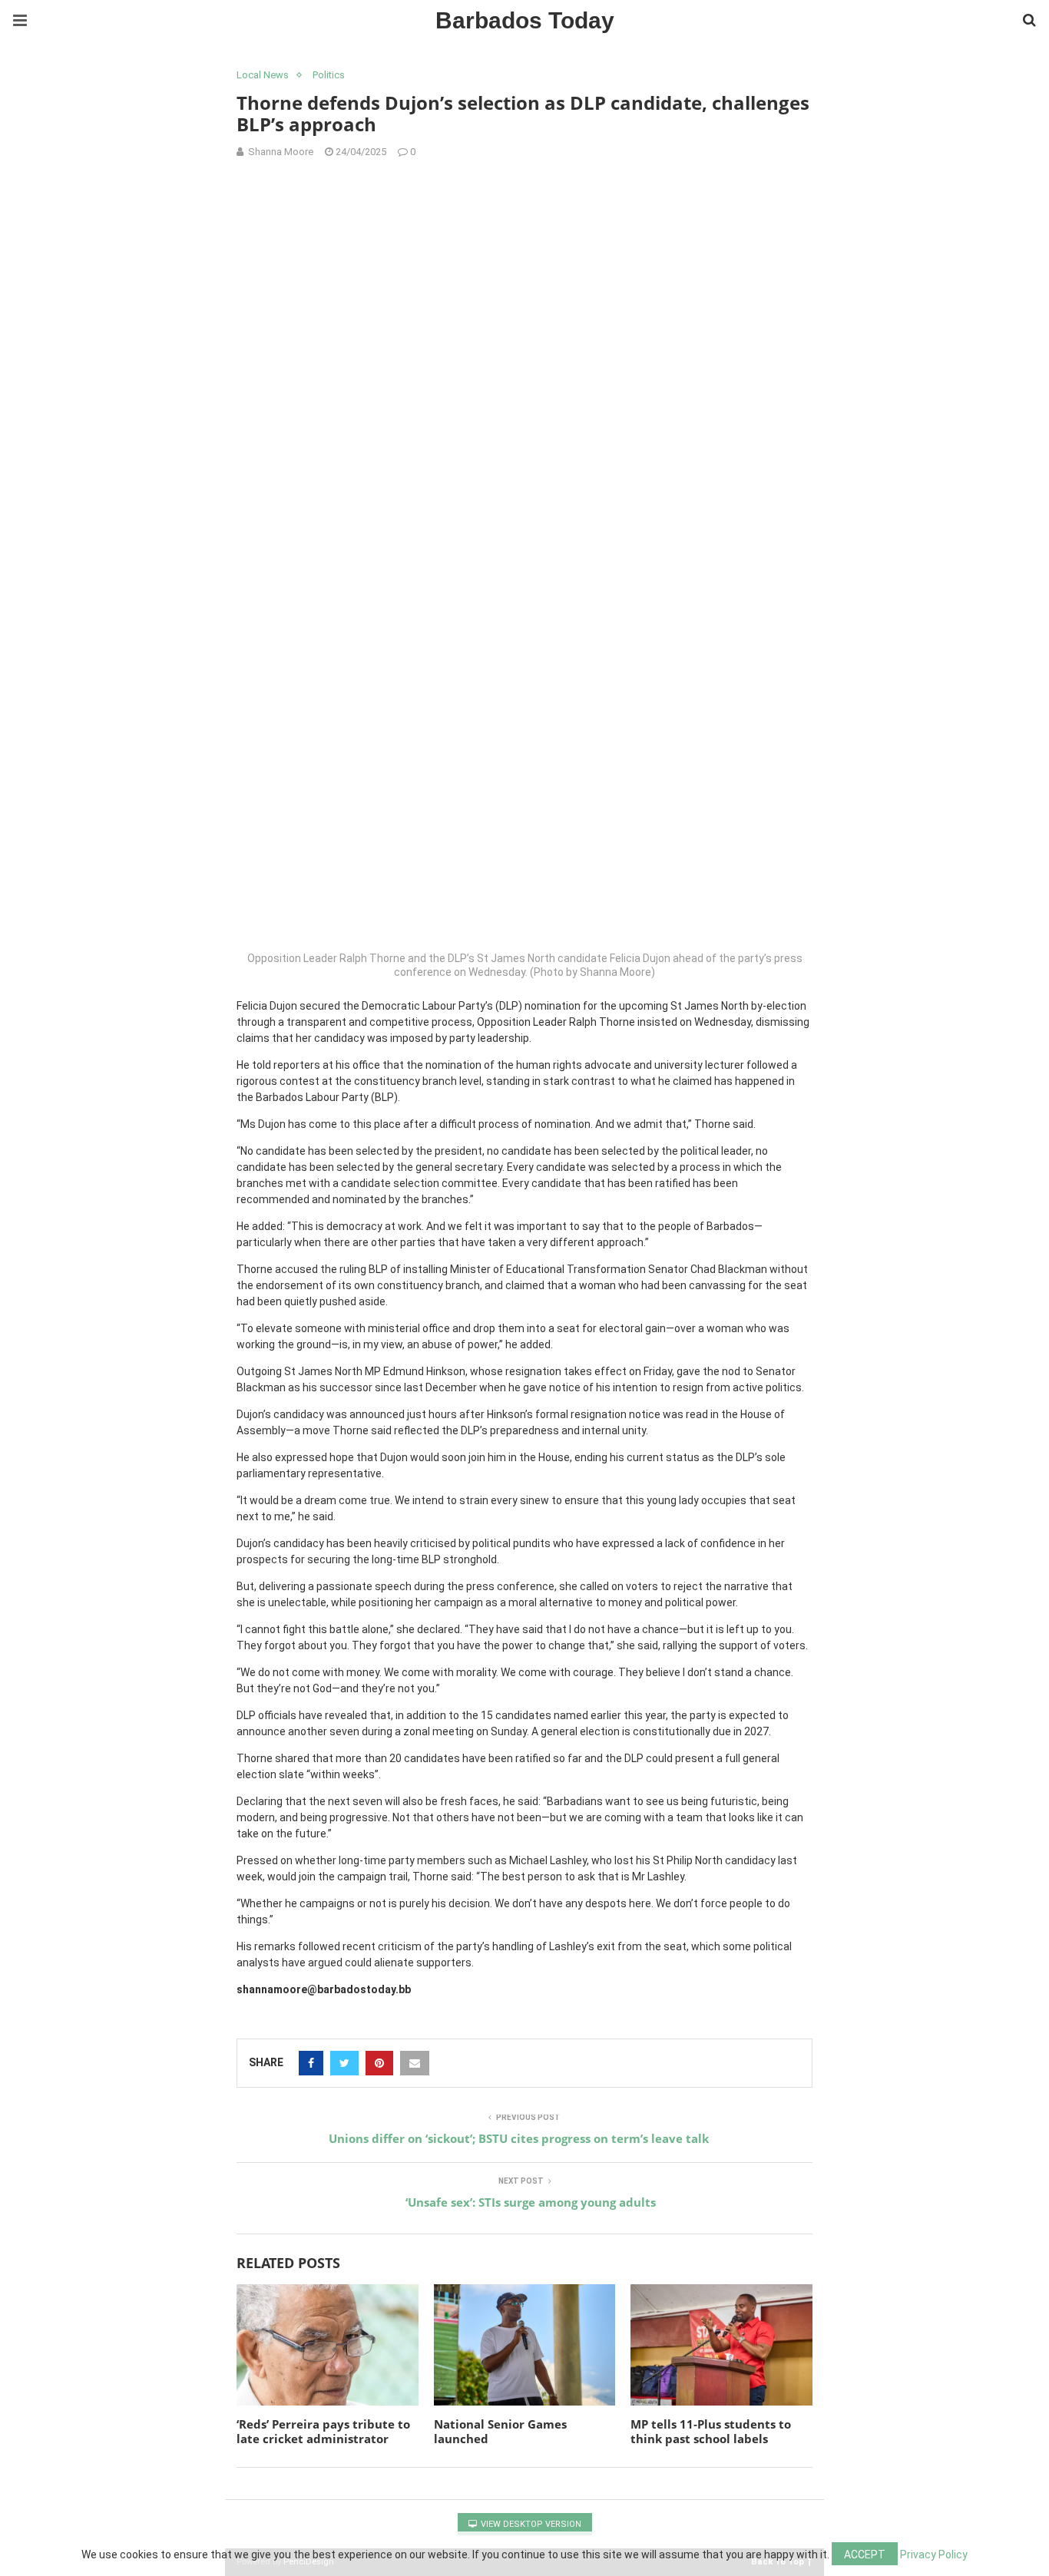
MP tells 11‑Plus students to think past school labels (711, 2432)
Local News (263, 75)
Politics (329, 75)
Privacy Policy (934, 2555)
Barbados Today (525, 20)
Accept (865, 2555)
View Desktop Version (530, 2524)
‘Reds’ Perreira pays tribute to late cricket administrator (323, 2432)
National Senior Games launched (500, 2432)
